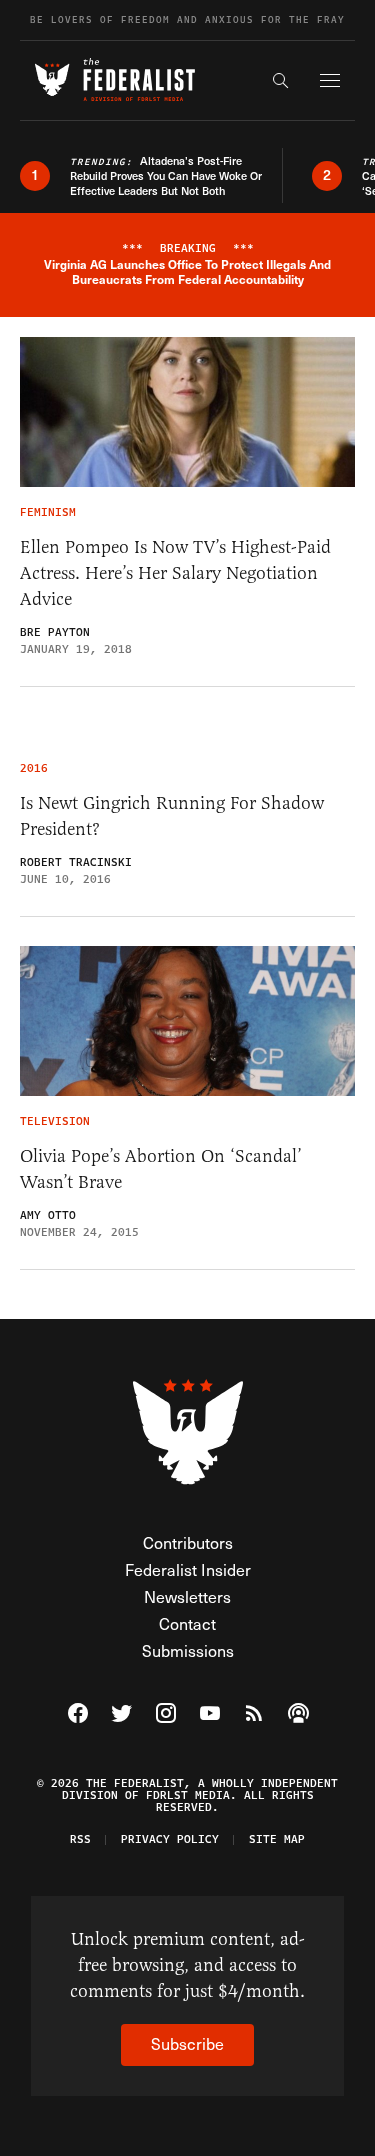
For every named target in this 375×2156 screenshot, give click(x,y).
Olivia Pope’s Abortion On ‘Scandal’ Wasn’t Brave (161, 1169)
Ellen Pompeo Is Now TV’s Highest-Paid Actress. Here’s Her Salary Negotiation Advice (175, 573)
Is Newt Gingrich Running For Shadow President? (172, 816)
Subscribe (187, 2043)
